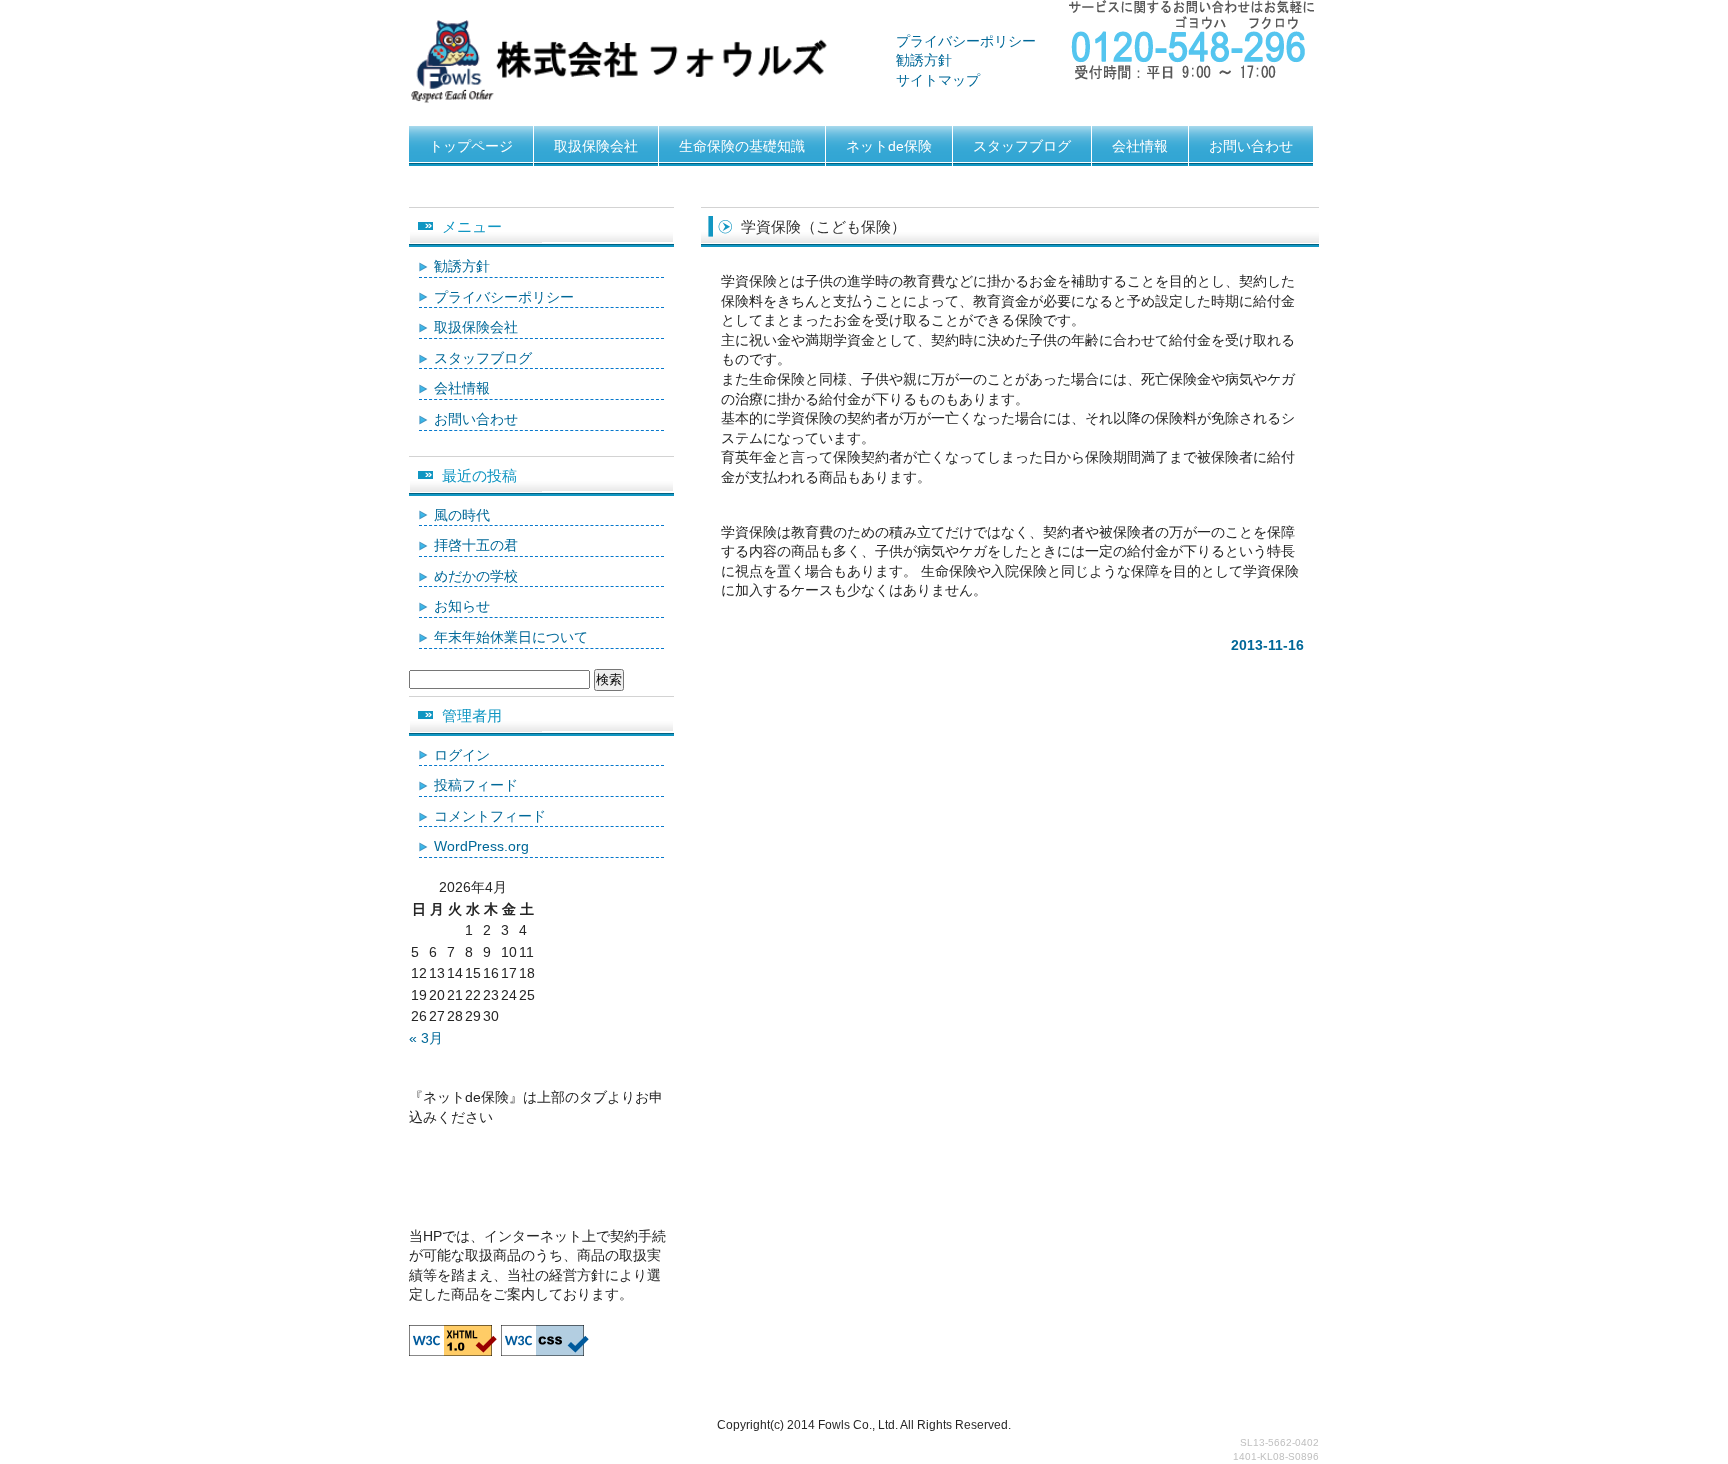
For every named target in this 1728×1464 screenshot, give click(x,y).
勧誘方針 (924, 60)
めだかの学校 (476, 576)
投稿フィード (476, 785)
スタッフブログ (1022, 146)
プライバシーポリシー (966, 41)
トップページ (471, 146)
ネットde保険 (889, 146)
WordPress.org (481, 846)
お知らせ (462, 606)
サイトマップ (938, 80)
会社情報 (1140, 146)
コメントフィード (490, 816)
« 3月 (426, 1038)
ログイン (462, 755)
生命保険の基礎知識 (742, 146)
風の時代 (462, 515)
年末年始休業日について (511, 637)
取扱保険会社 (596, 146)
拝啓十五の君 (476, 545)
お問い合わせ (1251, 146)
